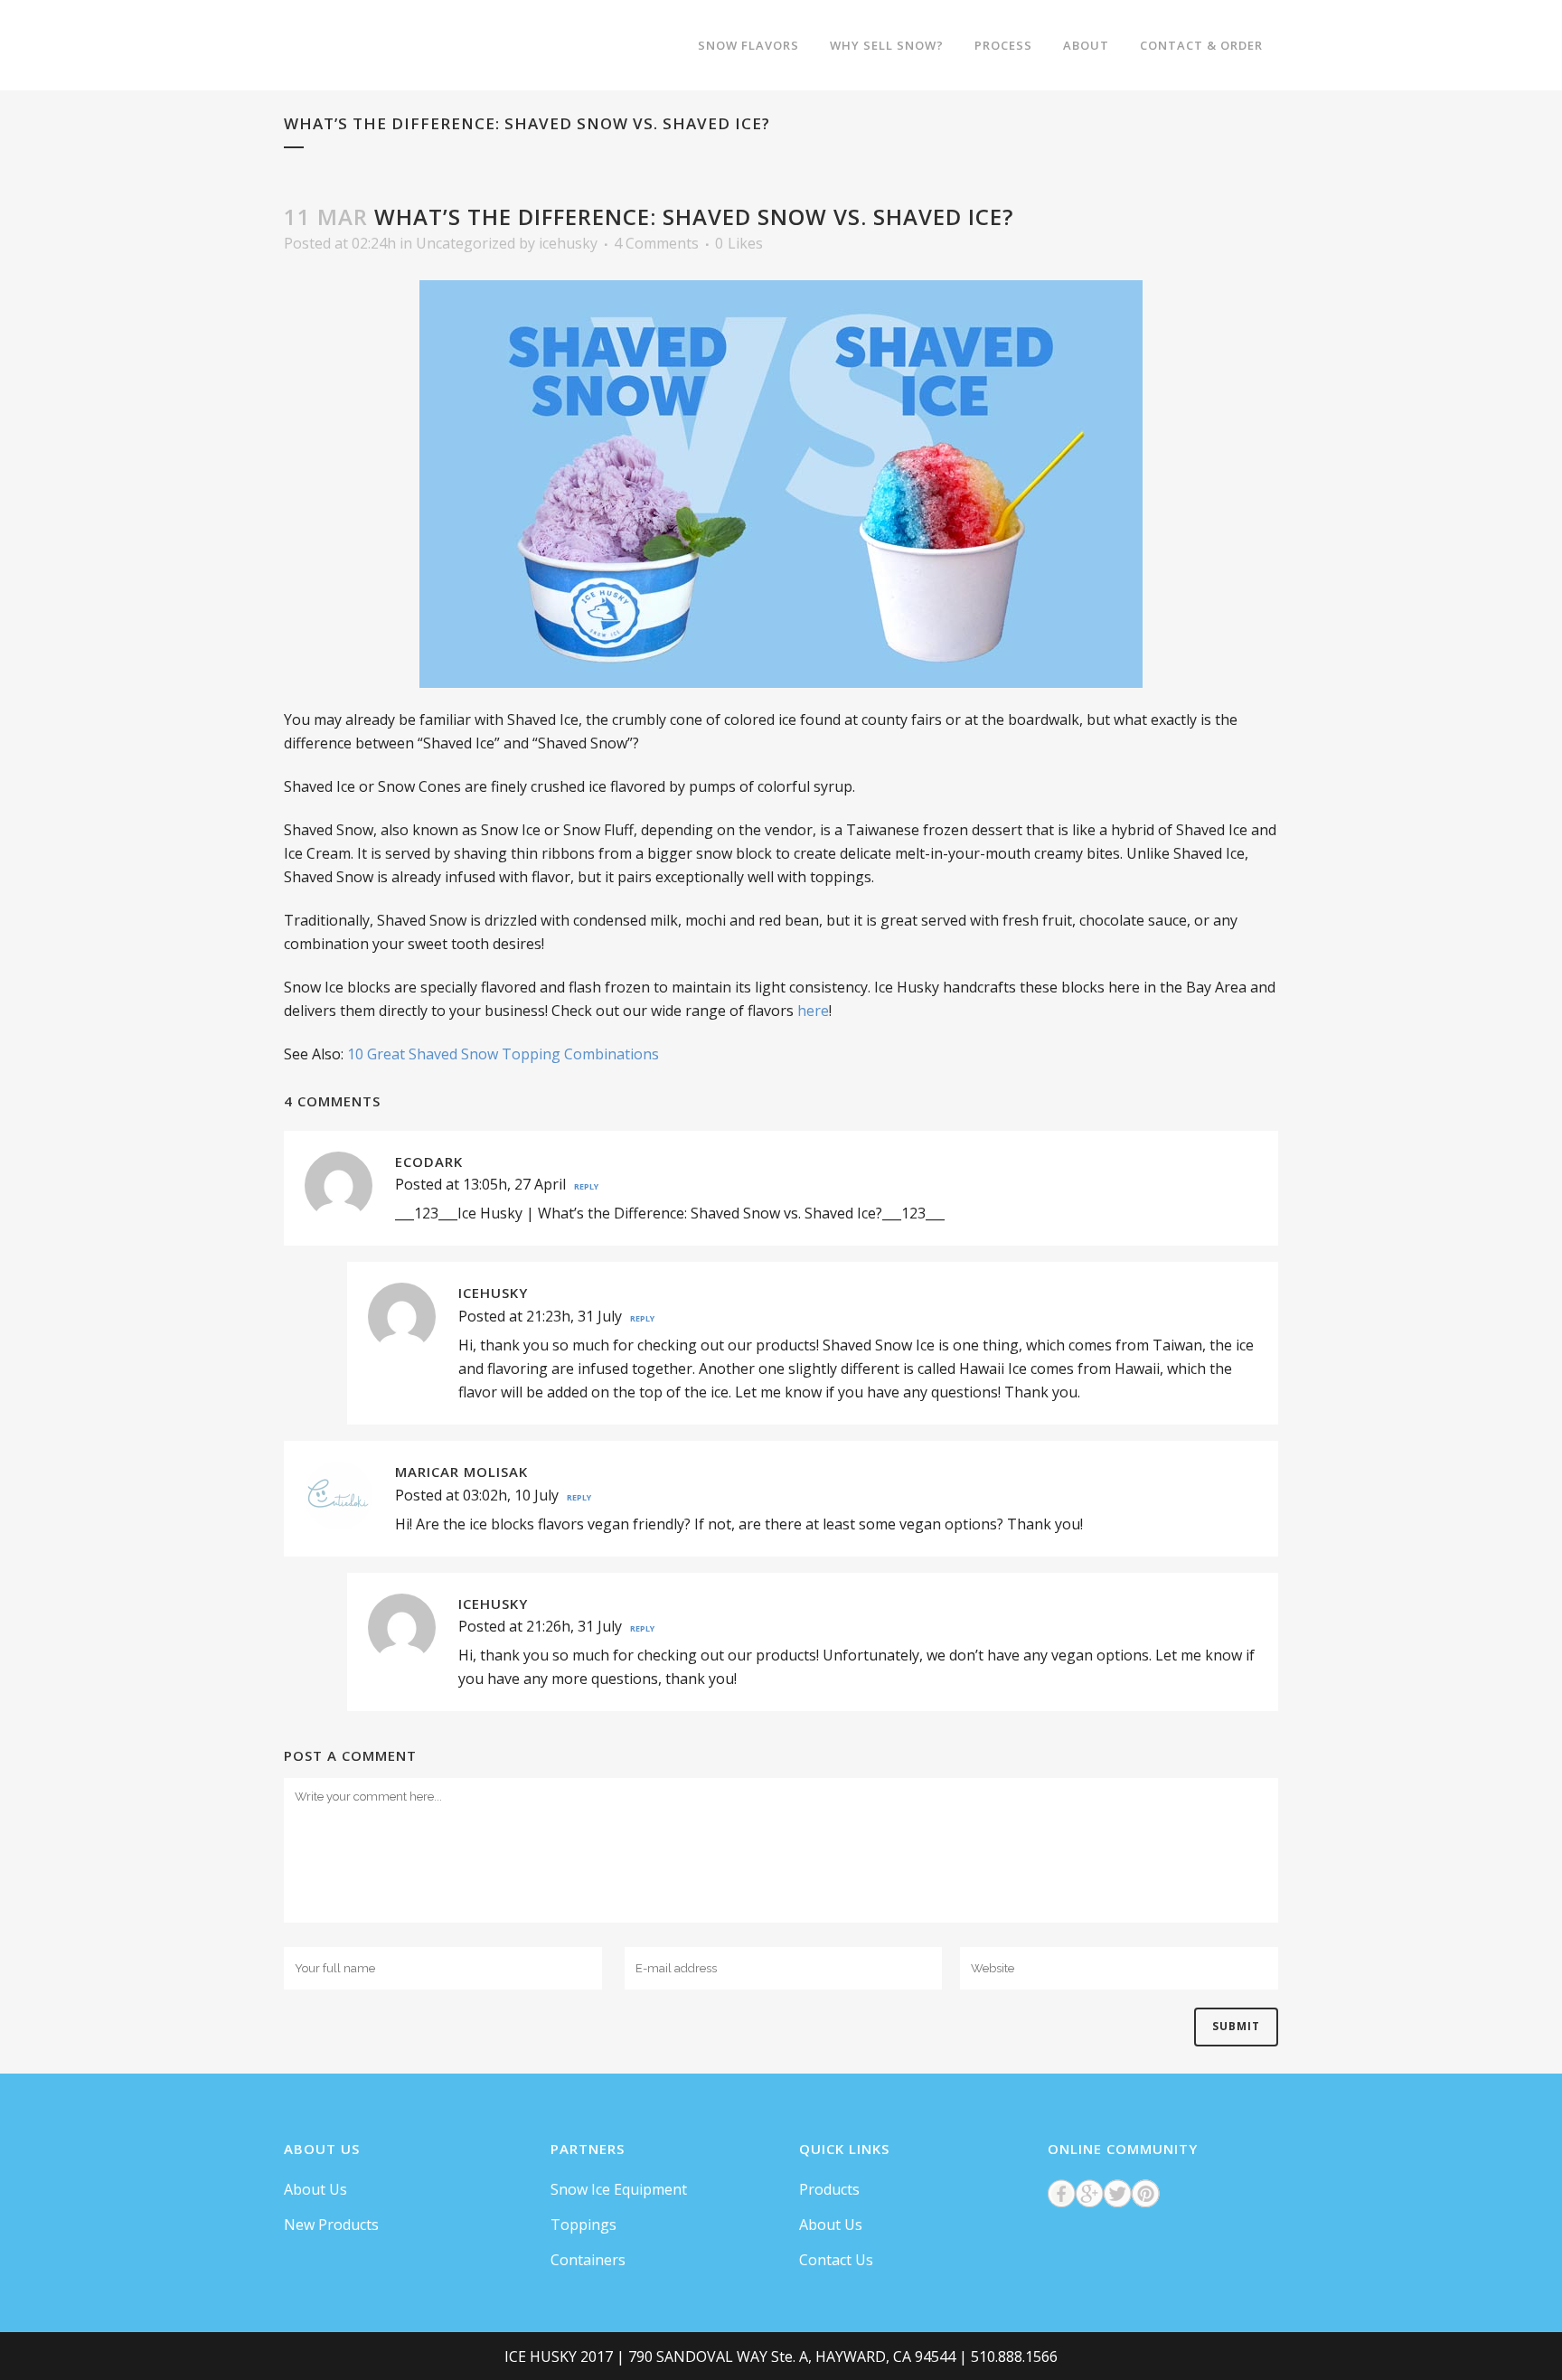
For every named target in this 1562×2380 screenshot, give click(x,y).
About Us (315, 2189)
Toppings (583, 2225)
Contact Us (836, 2260)
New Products (331, 2225)
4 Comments (656, 243)
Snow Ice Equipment (619, 2189)
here (813, 1011)
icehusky (568, 243)
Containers (588, 2260)
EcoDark (429, 1162)
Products (829, 2189)
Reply (586, 1186)
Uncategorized (466, 243)
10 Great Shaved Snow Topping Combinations (503, 1054)
